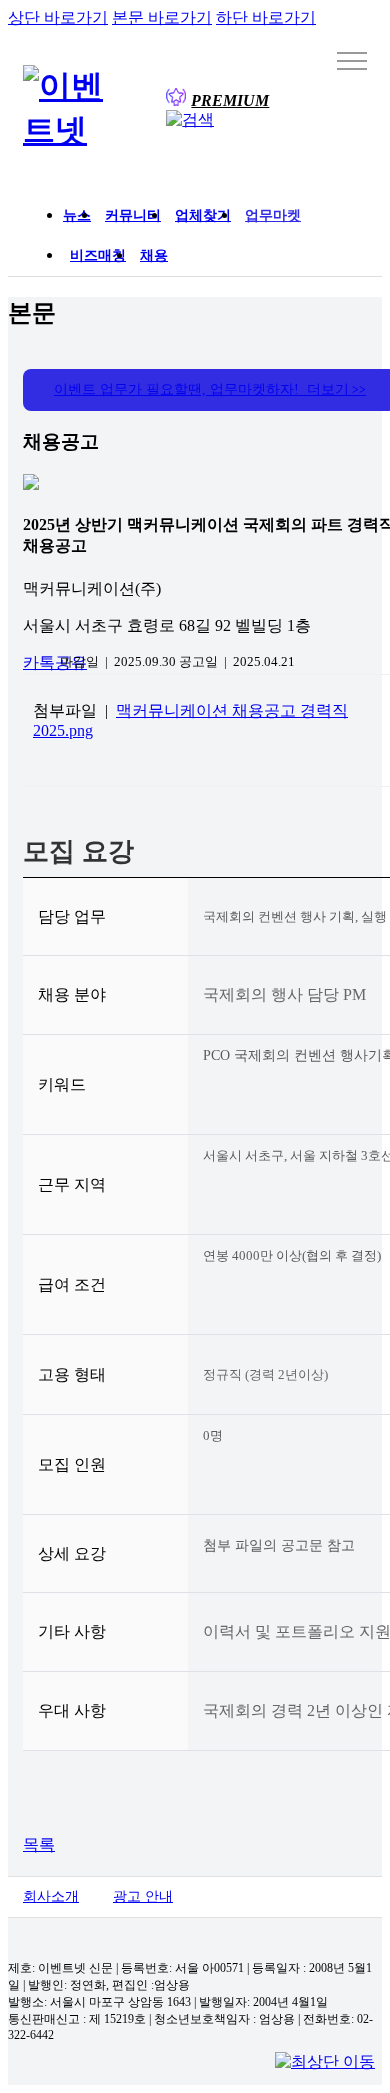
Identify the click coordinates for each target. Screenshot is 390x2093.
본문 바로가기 (162, 17)
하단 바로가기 (266, 17)
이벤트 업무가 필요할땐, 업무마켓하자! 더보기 (210, 389)
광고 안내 (143, 1896)
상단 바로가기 (58, 17)
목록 (39, 1844)
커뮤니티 (133, 215)
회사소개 (51, 1896)
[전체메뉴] (352, 60)
